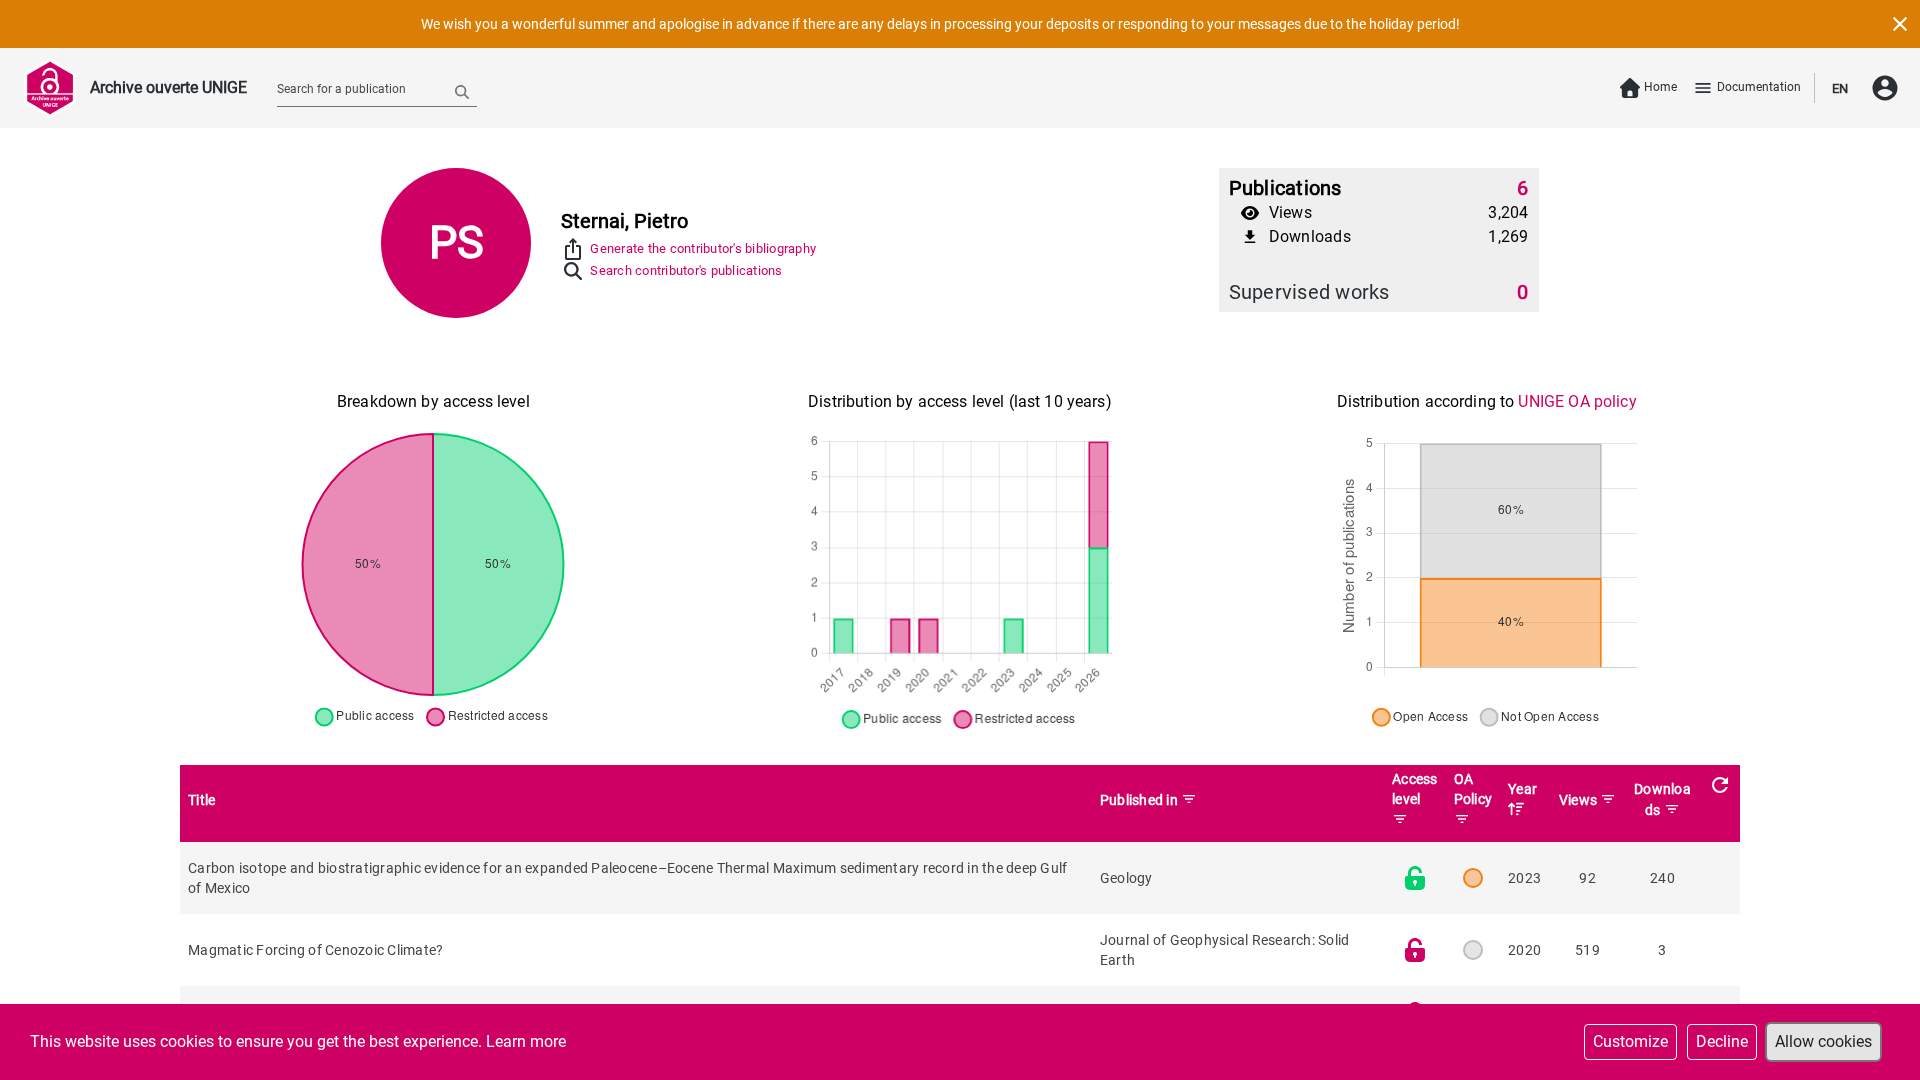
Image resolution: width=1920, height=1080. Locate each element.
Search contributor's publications (686, 270)
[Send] (462, 91)
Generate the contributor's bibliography (703, 248)
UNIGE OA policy (1577, 401)
